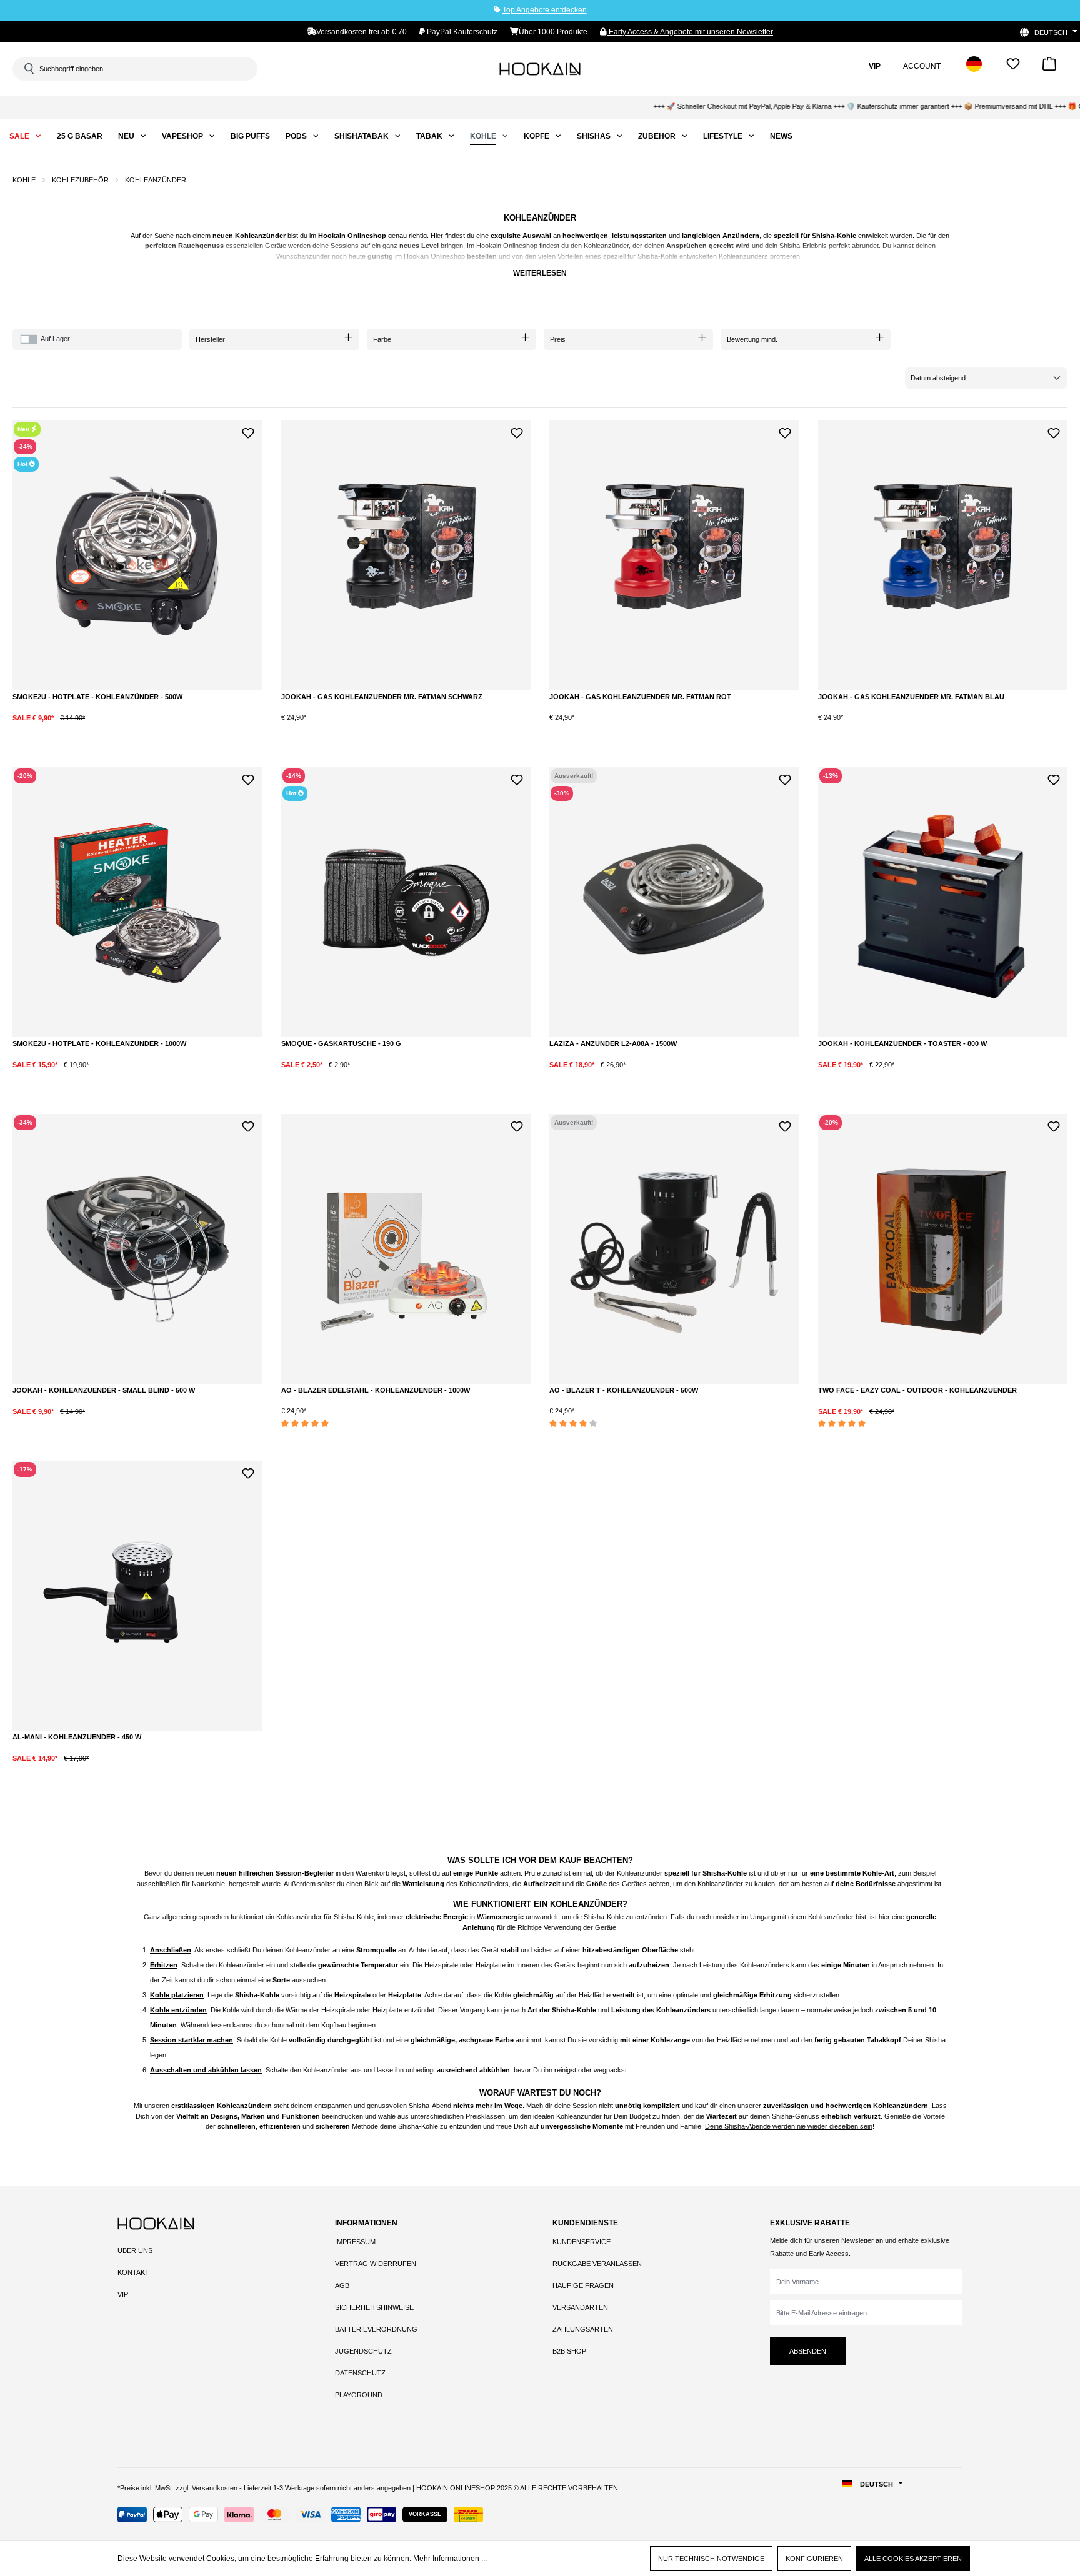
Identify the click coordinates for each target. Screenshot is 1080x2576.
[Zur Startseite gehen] (540, 69)
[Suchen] (28, 69)
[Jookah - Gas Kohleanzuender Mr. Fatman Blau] (943, 555)
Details (674, 1075)
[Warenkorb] (1049, 68)
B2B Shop (569, 2351)
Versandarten (580, 2307)
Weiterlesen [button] (540, 273)
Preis (558, 339)
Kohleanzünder (260, 236)
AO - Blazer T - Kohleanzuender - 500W (624, 1390)
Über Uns (135, 2250)
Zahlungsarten (583, 2329)
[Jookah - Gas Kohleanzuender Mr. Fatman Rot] (674, 555)
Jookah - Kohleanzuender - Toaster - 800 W (902, 1043)
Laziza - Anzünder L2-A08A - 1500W (613, 1043)
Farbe (382, 339)
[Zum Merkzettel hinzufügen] (248, 431)
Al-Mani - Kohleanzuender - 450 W (77, 1737)
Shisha (823, 236)
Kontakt (133, 2272)
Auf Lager (55, 339)
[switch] (29, 339)
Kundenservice (582, 2242)
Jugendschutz (363, 2351)
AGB (342, 2285)
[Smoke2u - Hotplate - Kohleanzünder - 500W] (137, 555)
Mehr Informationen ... (450, 2559)
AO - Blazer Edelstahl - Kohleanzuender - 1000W (376, 1390)
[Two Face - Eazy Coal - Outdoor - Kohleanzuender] (943, 1249)
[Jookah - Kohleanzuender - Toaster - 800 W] (943, 902)
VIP (123, 2294)
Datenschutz (360, 2373)
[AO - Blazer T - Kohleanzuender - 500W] (674, 1249)
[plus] (95, 727)
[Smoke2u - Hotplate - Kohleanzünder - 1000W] (137, 902)
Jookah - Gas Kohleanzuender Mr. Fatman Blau (911, 697)
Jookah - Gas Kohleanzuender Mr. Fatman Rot (640, 697)
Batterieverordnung (376, 2329)
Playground (359, 2395)
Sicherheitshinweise (374, 2307)
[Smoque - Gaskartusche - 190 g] (406, 902)
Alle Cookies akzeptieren (913, 2559)
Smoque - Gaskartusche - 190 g (341, 1043)
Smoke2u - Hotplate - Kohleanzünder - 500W (97, 697)
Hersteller (210, 339)
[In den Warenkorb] (146, 728)
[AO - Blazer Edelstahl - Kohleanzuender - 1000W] (406, 1249)
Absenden (808, 2351)
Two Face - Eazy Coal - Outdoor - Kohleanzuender (917, 1390)
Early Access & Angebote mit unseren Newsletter (690, 32)
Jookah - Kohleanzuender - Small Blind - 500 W (104, 1390)
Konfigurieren (814, 2559)
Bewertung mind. (752, 339)
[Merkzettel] (1013, 68)
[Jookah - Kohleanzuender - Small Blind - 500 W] (137, 1249)
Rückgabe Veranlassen (597, 2264)
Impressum (355, 2242)
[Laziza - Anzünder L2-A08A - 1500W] (674, 902)
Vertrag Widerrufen (376, 2264)
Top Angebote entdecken (545, 10)
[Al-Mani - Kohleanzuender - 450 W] (137, 1596)
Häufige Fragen (583, 2285)
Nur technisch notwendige (711, 2559)
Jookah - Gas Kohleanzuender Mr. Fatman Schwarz (382, 697)
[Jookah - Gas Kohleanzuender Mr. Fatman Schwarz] (406, 555)
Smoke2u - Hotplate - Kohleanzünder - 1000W (99, 1043)
